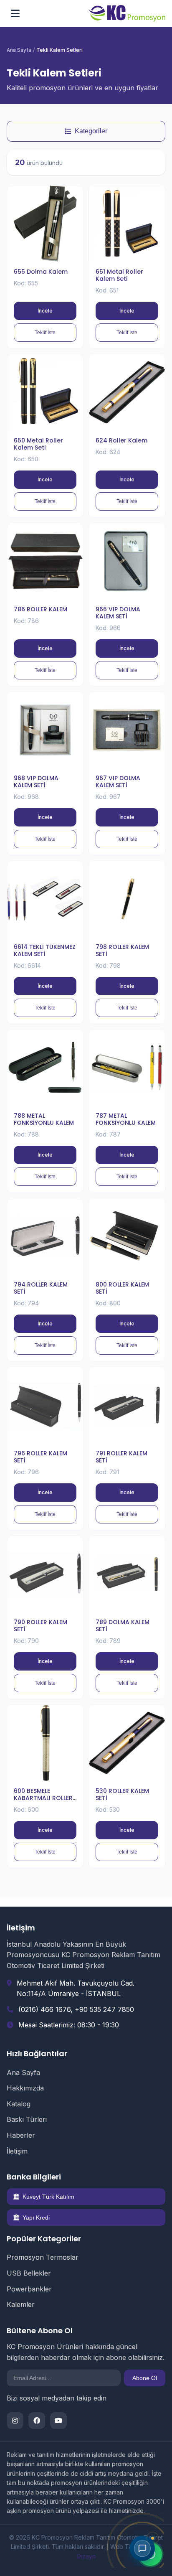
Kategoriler (91, 131)
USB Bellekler (29, 2273)
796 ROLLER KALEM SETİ (40, 1457)
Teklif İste (45, 333)
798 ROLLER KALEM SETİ (122, 950)
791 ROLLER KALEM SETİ (121, 1457)
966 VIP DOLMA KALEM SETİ (118, 613)
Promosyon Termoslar (43, 2257)
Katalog (19, 2104)
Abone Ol (145, 2378)
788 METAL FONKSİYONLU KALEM (44, 1119)
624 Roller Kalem (121, 440)
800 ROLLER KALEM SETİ (122, 1288)
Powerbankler (29, 2289)
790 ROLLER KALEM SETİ (40, 1626)
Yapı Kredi (36, 2217)
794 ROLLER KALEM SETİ (41, 1288)
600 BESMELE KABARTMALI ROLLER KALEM (43, 1798)
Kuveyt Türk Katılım (48, 2197)
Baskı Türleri (27, 2119)
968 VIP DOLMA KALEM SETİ (36, 782)
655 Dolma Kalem (41, 272)
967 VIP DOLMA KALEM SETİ (118, 782)
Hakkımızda (25, 2088)
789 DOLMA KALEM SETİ (123, 1626)
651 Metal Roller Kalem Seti (119, 275)
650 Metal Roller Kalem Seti (38, 444)
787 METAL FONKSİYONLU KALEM (126, 1119)
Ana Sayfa (19, 50)
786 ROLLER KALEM (40, 609)
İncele (45, 311)
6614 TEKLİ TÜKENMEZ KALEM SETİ (45, 950)
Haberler (21, 2135)
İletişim (17, 2151)
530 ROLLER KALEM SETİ (122, 1794)
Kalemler (21, 2304)
